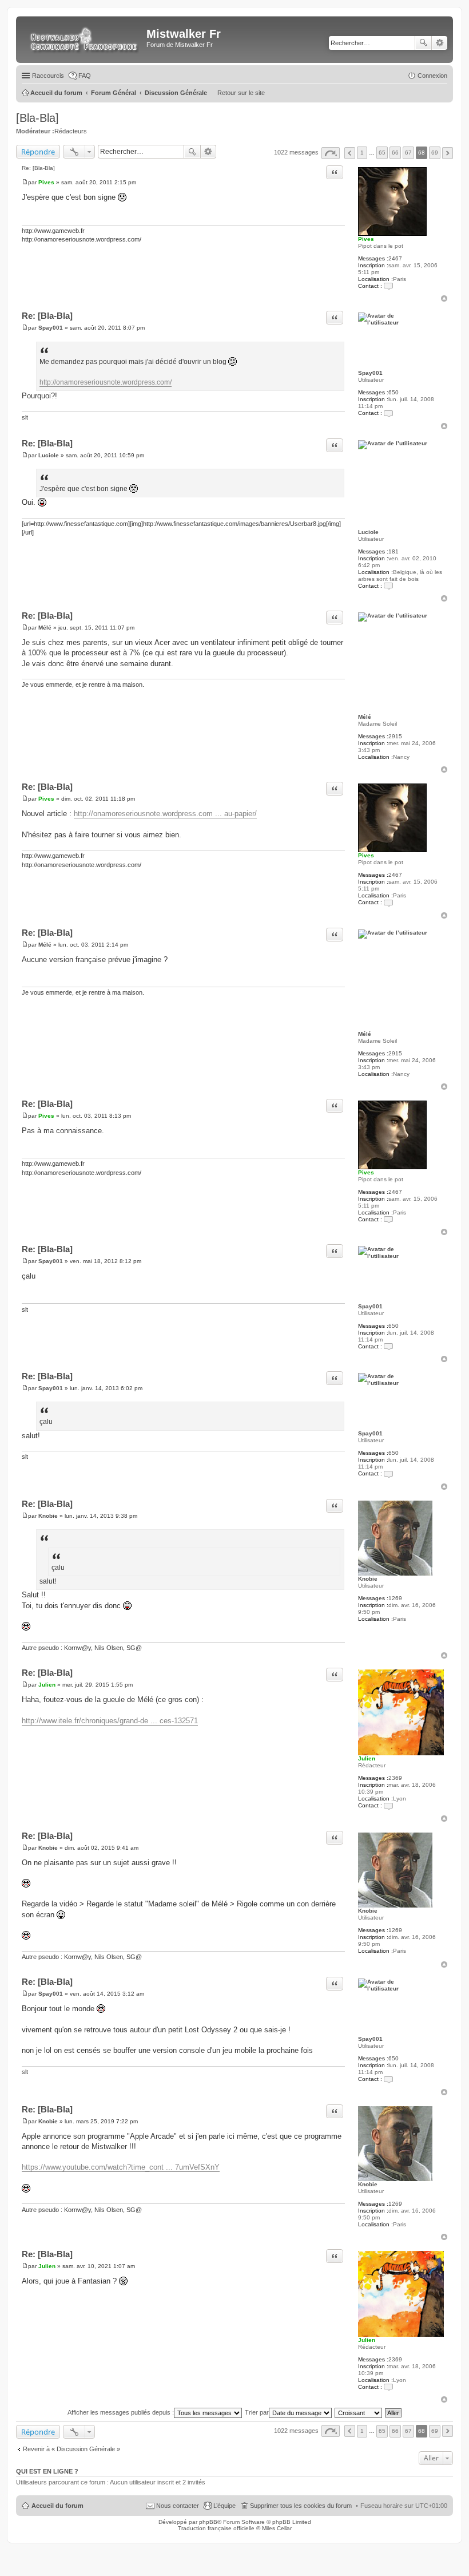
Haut (444, 298)
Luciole (368, 532)
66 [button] (395, 153)
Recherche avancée (440, 43)
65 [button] (382, 153)
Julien (367, 1758)
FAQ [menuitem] (85, 76)
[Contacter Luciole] (388, 586)
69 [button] (435, 153)
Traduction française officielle (216, 2528)
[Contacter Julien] (388, 1805)
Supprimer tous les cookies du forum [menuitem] (301, 2506)
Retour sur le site (241, 93)
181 (394, 551)
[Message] (25, 182)
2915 (395, 736)
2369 (395, 1778)
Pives (366, 239)
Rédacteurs (71, 131)
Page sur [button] (331, 153)
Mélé (365, 717)
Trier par (257, 2412)
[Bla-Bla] (37, 118)
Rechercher (423, 43)
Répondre (38, 152)
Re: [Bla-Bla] (38, 168)
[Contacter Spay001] (388, 413)
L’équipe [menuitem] (224, 2506)
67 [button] (408, 153)
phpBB (208, 2522)
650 (394, 392)
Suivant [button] (448, 153)
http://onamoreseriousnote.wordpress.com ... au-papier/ (165, 814)
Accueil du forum (57, 2506)
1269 (395, 1598)
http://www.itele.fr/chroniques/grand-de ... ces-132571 (110, 1721)
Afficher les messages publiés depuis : (121, 2412)
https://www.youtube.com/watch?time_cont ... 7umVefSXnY (121, 2167)
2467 (395, 258)
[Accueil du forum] (83, 39)
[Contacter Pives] (388, 286)
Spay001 (370, 373)
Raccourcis (48, 76)
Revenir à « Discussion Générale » (71, 2449)
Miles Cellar (277, 2528)
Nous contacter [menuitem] (178, 2506)
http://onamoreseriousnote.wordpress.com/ (106, 382)
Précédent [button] (350, 153)
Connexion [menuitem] (432, 76)
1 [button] (362, 153)
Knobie (368, 1579)
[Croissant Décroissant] (359, 2412)
